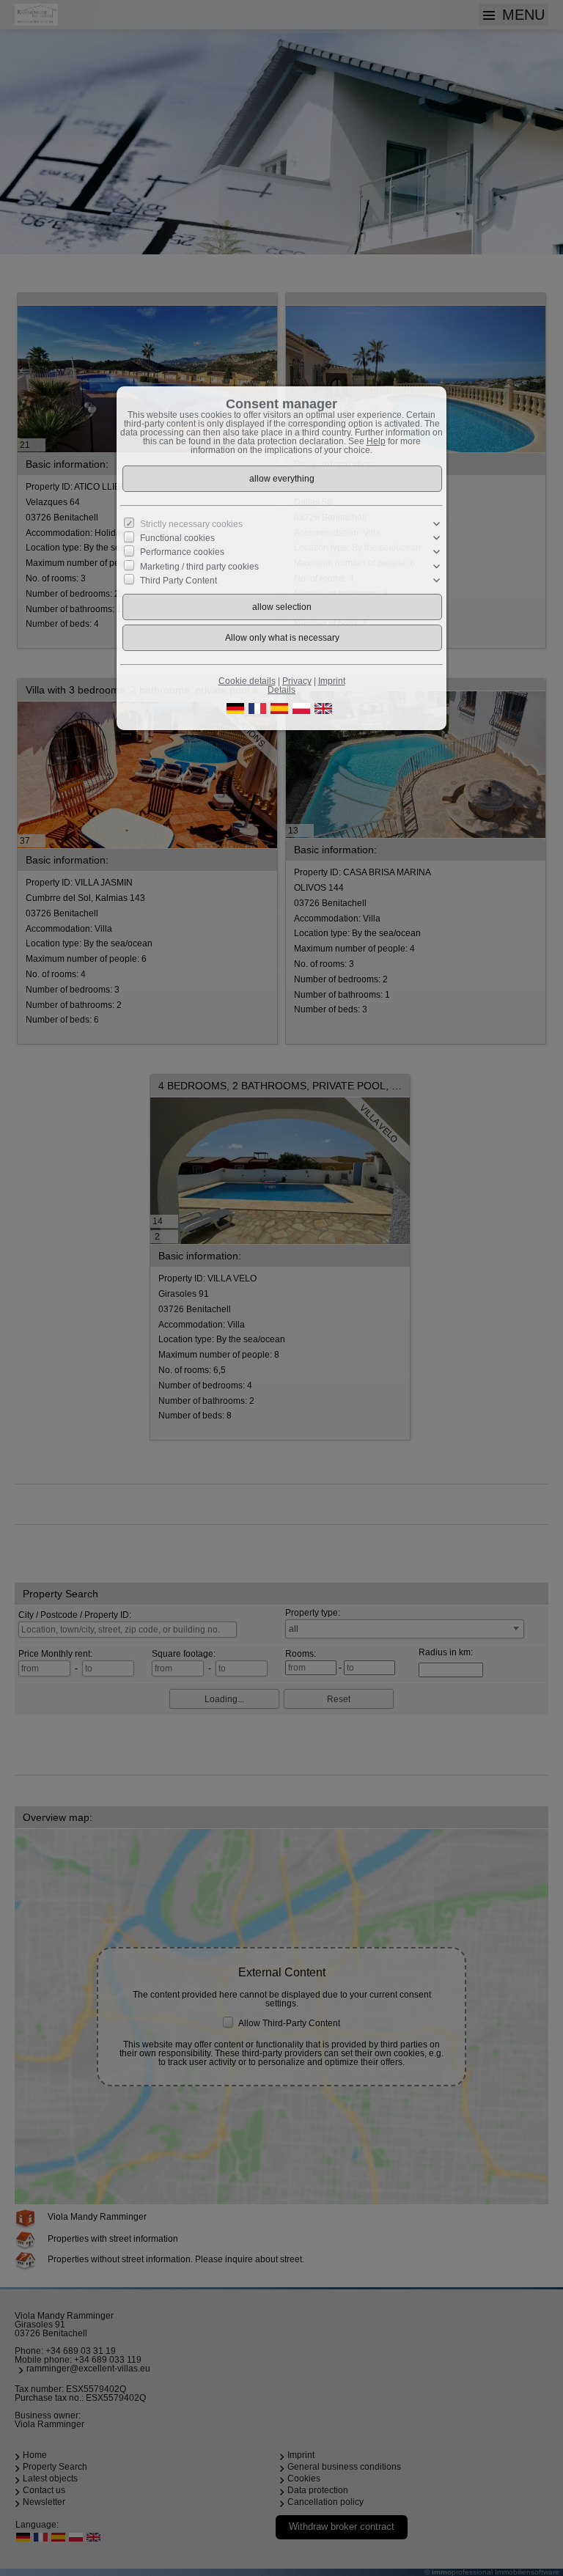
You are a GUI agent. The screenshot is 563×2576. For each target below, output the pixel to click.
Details (281, 690)
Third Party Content (179, 581)
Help (376, 441)
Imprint (332, 681)
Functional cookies (177, 538)
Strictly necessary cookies (191, 524)
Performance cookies (182, 552)
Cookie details (247, 681)
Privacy (297, 681)
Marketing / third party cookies (199, 566)
